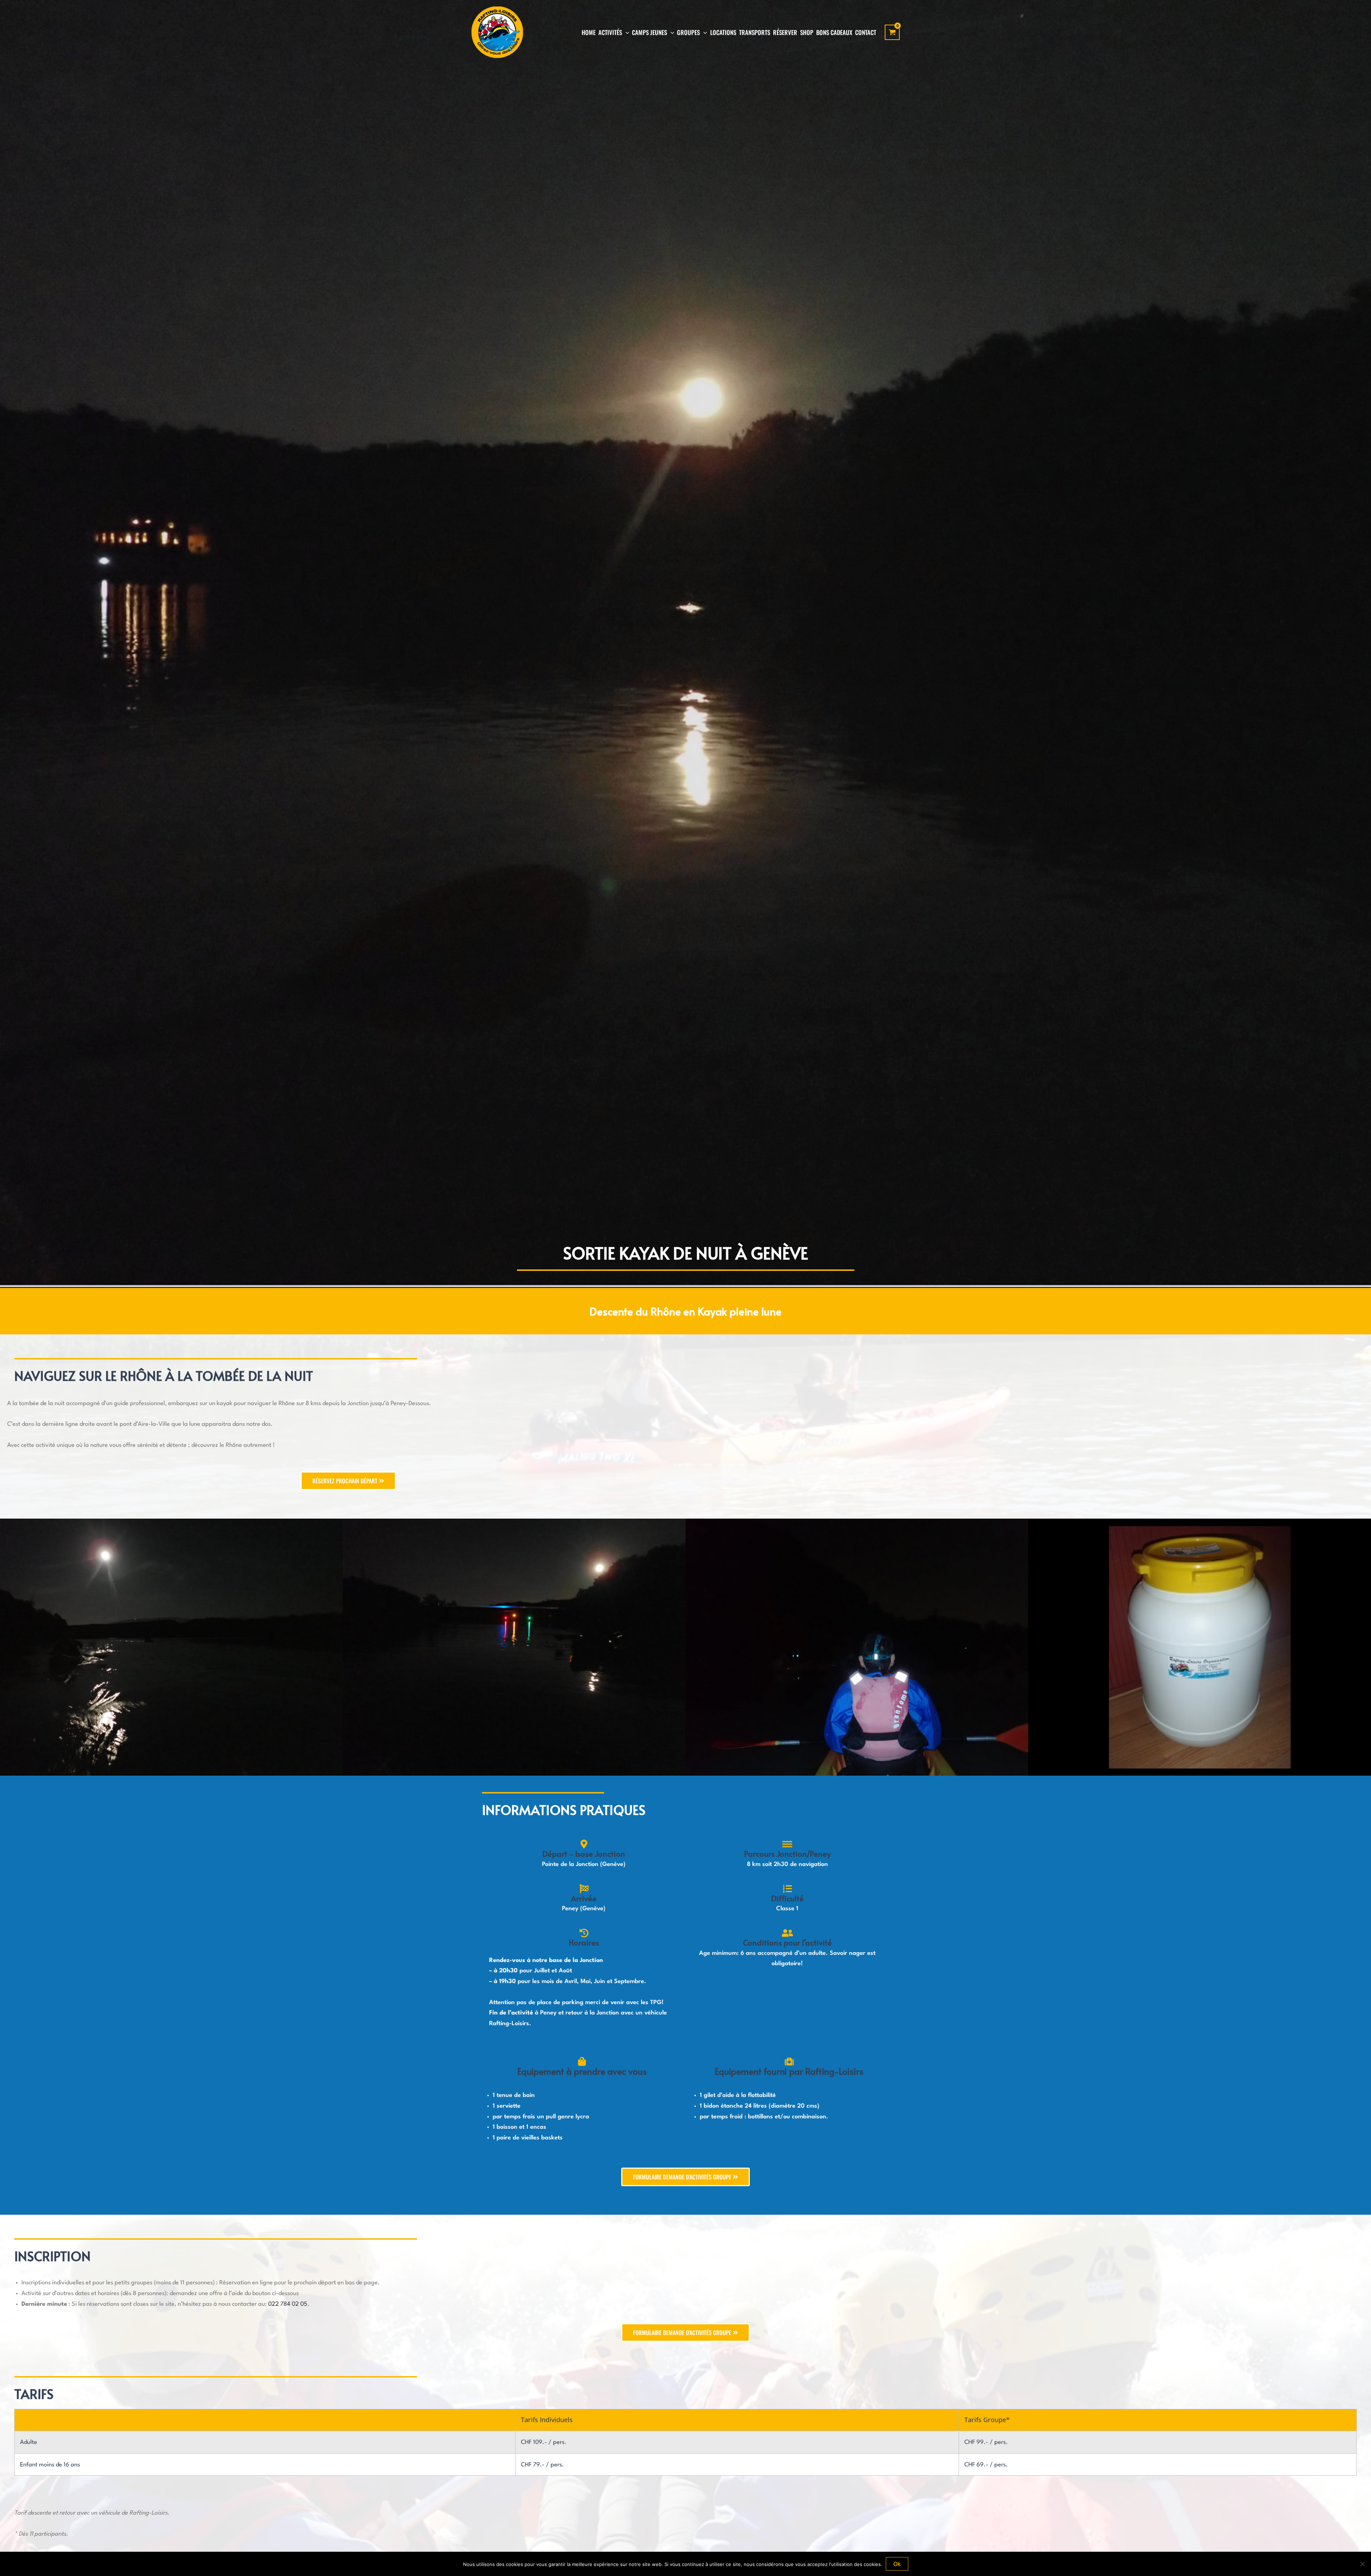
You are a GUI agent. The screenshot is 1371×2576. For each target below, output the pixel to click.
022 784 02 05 (288, 2304)
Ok (897, 2564)
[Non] (1362, 2564)
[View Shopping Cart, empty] (892, 32)
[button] (626, 32)
